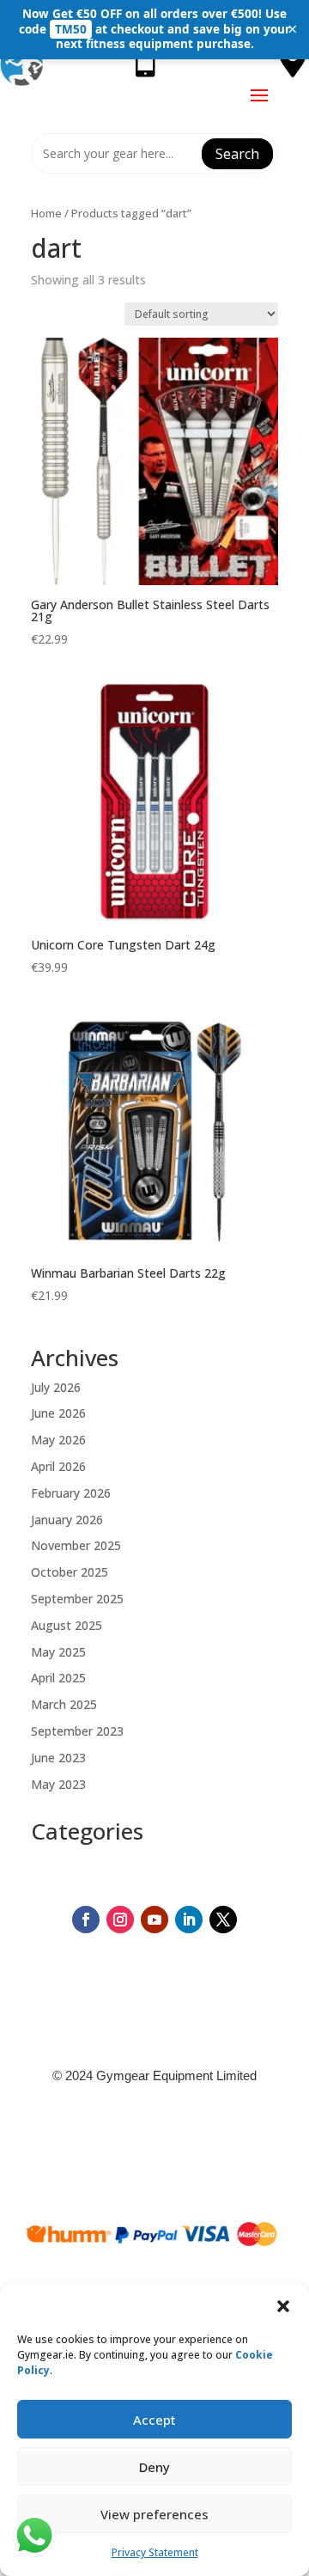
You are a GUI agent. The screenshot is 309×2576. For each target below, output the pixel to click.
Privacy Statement (155, 2552)
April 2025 (58, 1678)
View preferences (154, 2514)
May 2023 (58, 1784)
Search (237, 154)
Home (46, 213)
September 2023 (77, 1731)
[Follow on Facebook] (86, 1920)
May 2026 (58, 1440)
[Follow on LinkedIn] (189, 1920)
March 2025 (64, 1704)
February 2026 (71, 1493)
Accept (154, 2420)
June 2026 (58, 1413)
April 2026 (58, 1466)
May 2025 (58, 1652)
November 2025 (76, 1545)
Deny (154, 2467)
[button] (283, 2306)
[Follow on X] (223, 1920)
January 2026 (67, 1520)
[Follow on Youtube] (154, 1920)
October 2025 (70, 1572)
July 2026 (56, 1387)
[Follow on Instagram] (120, 1920)
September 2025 (77, 1599)
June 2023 (58, 1758)
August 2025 (67, 1625)
